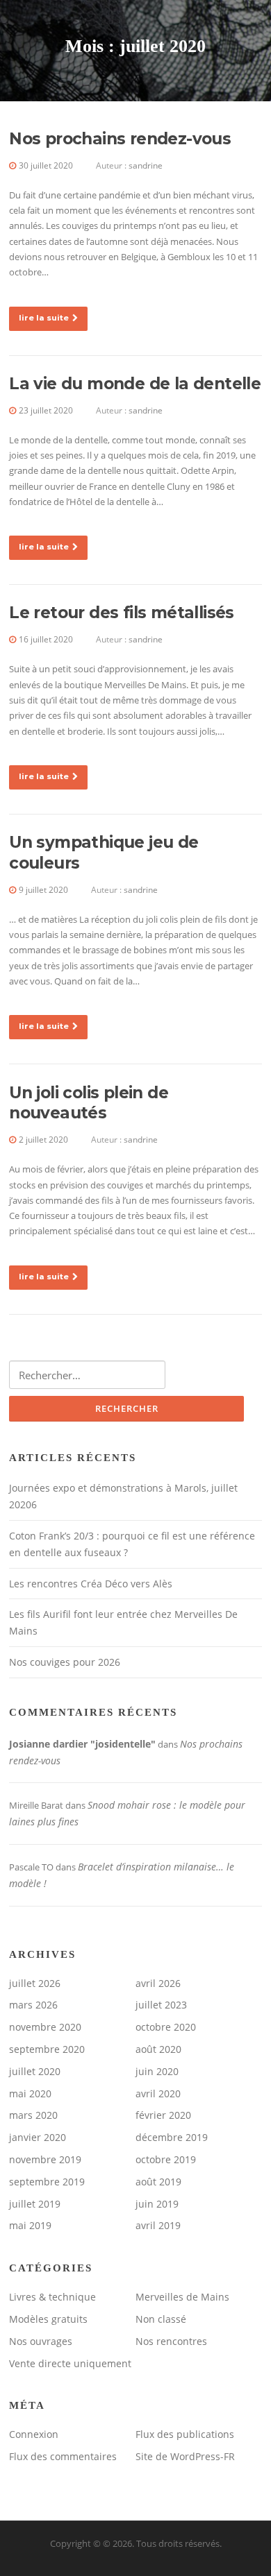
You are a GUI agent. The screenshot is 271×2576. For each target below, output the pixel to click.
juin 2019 (157, 2204)
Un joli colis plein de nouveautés (89, 1103)
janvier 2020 (38, 2137)
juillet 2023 (161, 2005)
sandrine (146, 165)
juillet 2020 (35, 2071)
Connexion (34, 2434)
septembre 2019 (47, 2182)
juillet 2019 (35, 2204)
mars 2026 (33, 2005)
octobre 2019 (166, 2159)
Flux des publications (185, 2434)
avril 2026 (158, 1983)
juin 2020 (157, 2071)
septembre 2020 (47, 2049)
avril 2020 (158, 2093)
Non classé (161, 2319)
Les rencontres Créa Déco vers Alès (91, 1584)
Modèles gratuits (48, 2319)
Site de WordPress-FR (185, 2456)
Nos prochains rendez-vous (120, 139)
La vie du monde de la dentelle (135, 384)
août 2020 (158, 2049)
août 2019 (158, 2182)
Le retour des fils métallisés (122, 613)
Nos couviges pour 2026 (65, 1662)
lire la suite (44, 318)
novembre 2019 (45, 2159)
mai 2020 (30, 2093)
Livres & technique (52, 2297)
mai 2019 (30, 2225)
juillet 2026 (35, 1983)
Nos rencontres (171, 2341)
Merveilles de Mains (182, 2297)
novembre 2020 (45, 2027)
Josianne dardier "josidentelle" (82, 1744)
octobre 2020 (166, 2027)
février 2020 (163, 2115)
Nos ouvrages (41, 2341)
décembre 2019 (172, 2137)
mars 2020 (33, 2115)
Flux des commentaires (63, 2456)
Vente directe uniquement (70, 2363)
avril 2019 (158, 2225)
